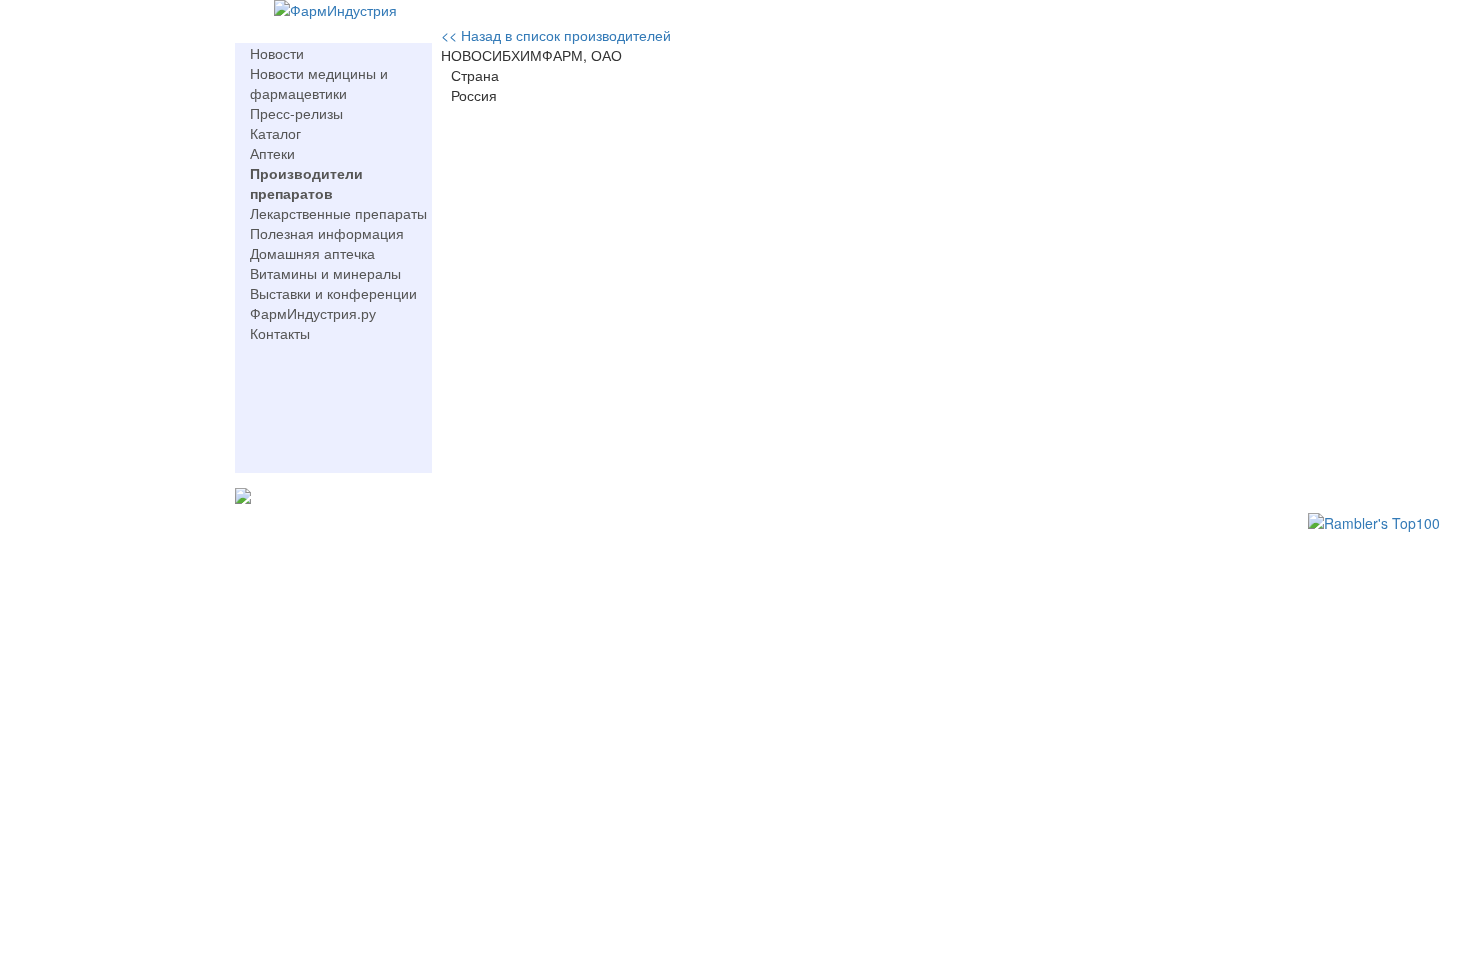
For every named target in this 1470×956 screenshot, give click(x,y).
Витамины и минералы (325, 273)
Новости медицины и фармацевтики (319, 83)
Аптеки (272, 153)
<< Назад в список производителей (556, 35)
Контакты (280, 333)
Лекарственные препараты (338, 213)
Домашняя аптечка (312, 253)
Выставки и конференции (333, 293)
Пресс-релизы (296, 113)
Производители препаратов (306, 183)
